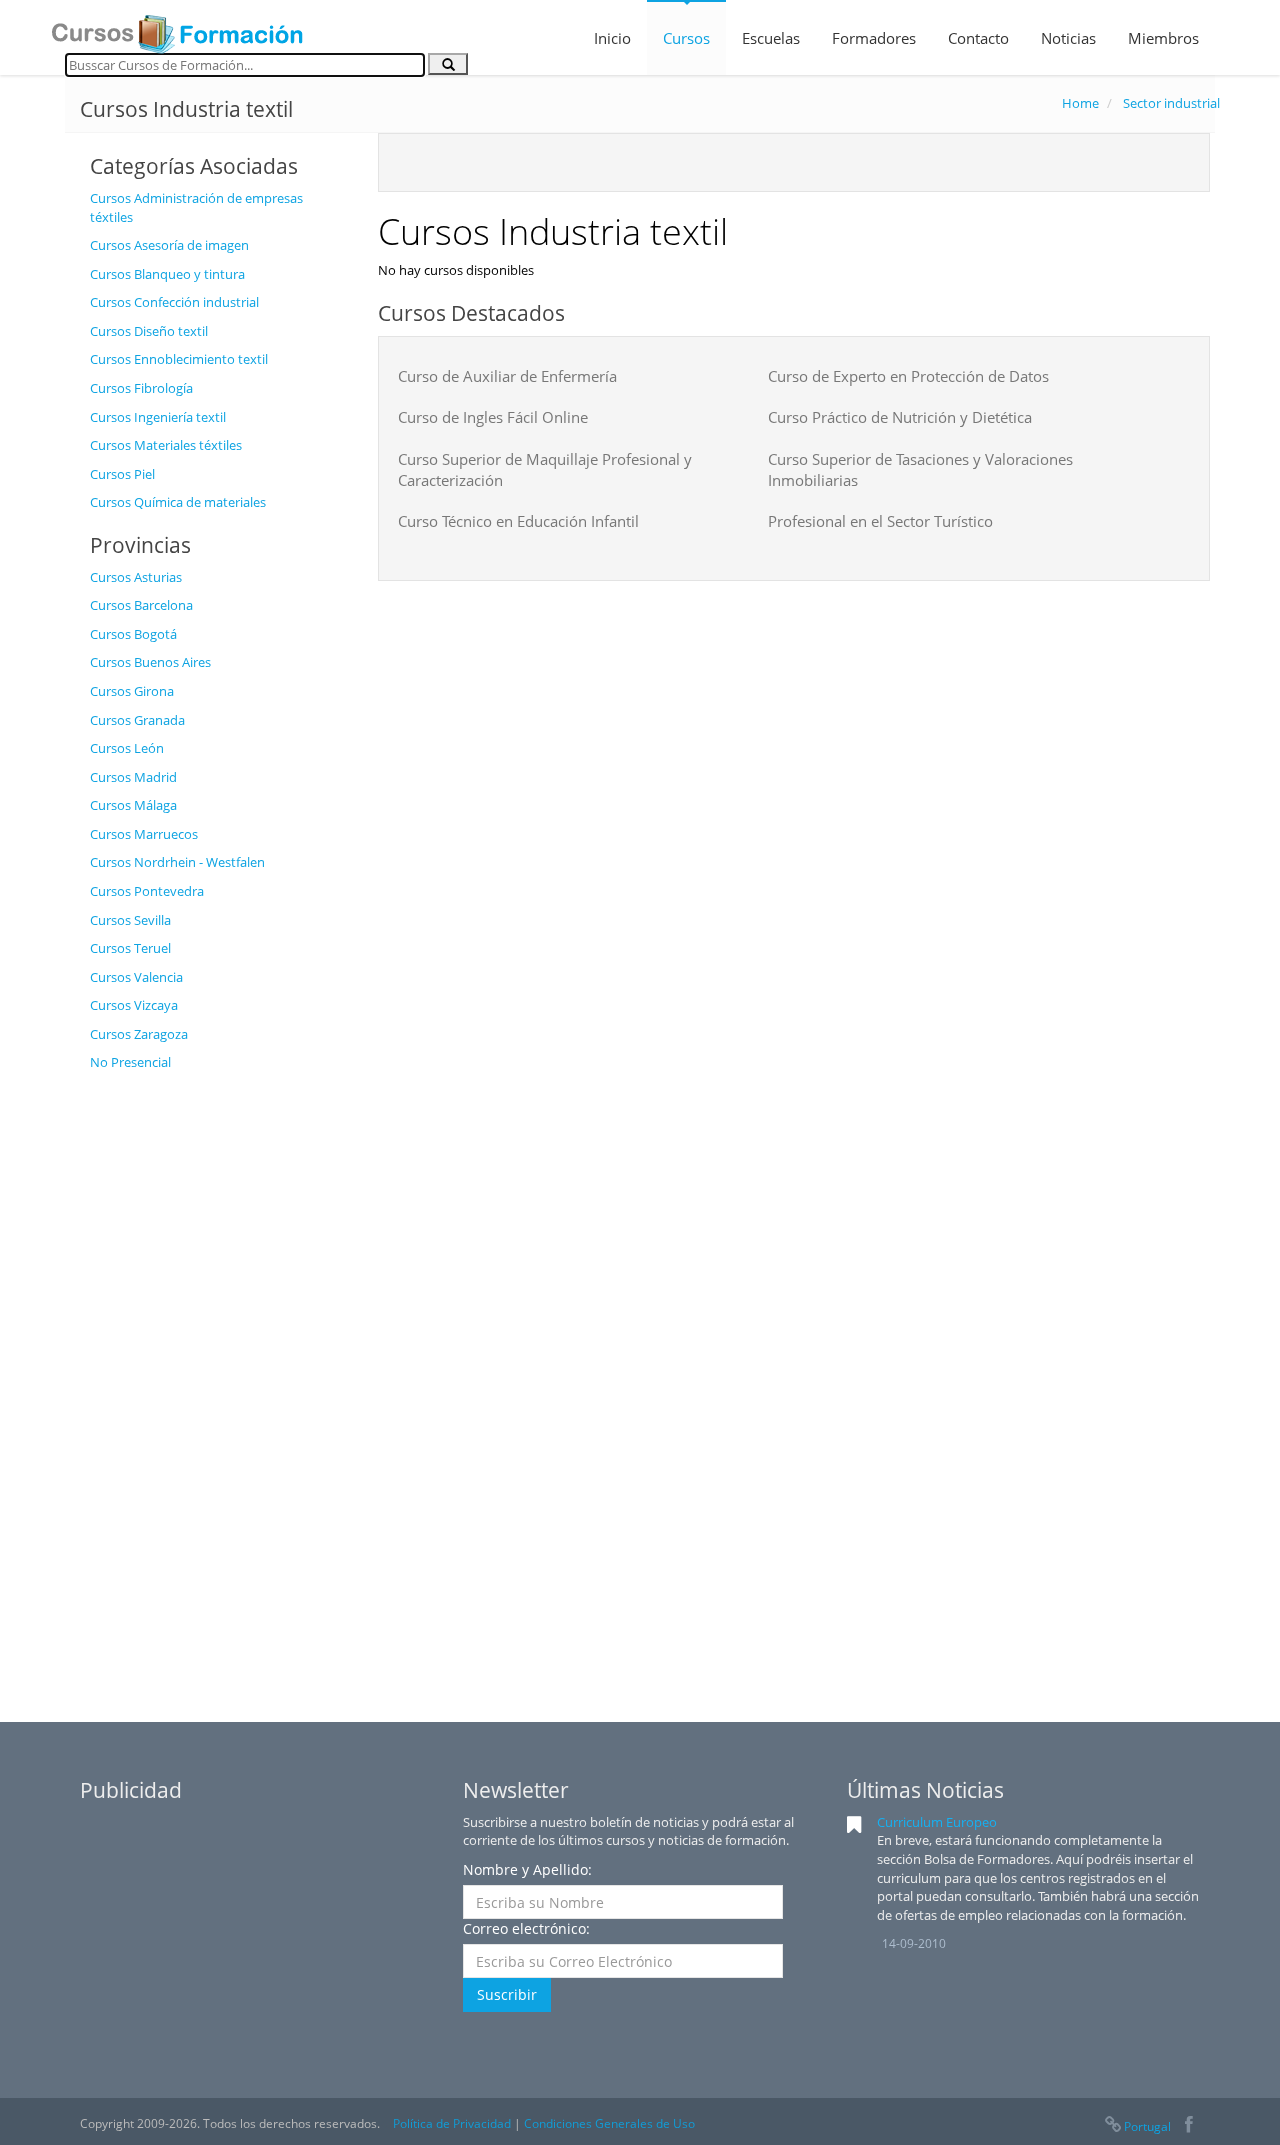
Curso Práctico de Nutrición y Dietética (900, 417)
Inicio (612, 38)
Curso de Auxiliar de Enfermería (507, 376)
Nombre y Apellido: (527, 1869)
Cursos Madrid (133, 777)
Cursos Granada (137, 720)
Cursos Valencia (136, 977)
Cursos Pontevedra (147, 891)
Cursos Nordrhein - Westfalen (177, 862)
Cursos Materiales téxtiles (166, 445)
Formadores (874, 38)
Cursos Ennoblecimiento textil (179, 359)
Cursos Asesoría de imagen (169, 245)
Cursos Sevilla (130, 920)
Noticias (1068, 38)
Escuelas (771, 38)
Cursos (686, 38)
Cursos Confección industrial (174, 302)
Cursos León (127, 748)
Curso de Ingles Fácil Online (493, 417)
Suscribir (507, 1994)
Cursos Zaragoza (139, 1034)
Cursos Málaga (133, 805)
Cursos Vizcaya (134, 1005)
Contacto (978, 38)
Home (1080, 103)
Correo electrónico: (526, 1928)
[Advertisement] (219, 1382)
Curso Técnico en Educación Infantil (518, 521)
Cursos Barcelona (141, 605)
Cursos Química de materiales (178, 502)
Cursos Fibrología (141, 388)
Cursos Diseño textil (149, 331)
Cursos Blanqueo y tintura (167, 274)
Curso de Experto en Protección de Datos (908, 376)
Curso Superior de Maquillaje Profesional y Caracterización (545, 469)
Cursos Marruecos (144, 834)
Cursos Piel (122, 474)
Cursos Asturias (136, 577)
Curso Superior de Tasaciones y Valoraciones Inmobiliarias (920, 469)
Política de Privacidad (452, 2123)
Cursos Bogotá (133, 634)
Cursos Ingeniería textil (158, 417)
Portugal (1147, 2126)
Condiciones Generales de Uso (609, 2123)
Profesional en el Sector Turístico (880, 521)
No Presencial (130, 1062)
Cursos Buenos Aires (150, 662)
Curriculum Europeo (937, 1822)
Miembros (1163, 38)
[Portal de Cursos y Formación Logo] (177, 28)
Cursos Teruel (130, 948)
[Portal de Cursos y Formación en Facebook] (1188, 2126)
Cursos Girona (132, 691)
